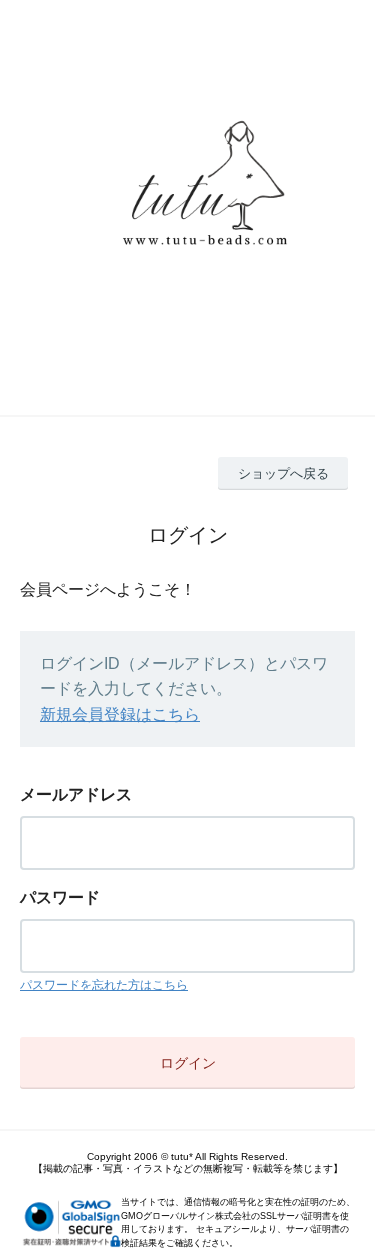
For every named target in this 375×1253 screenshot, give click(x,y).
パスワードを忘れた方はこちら (104, 985)
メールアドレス (76, 794)
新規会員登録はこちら (120, 714)
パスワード (60, 897)
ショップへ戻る (283, 473)
